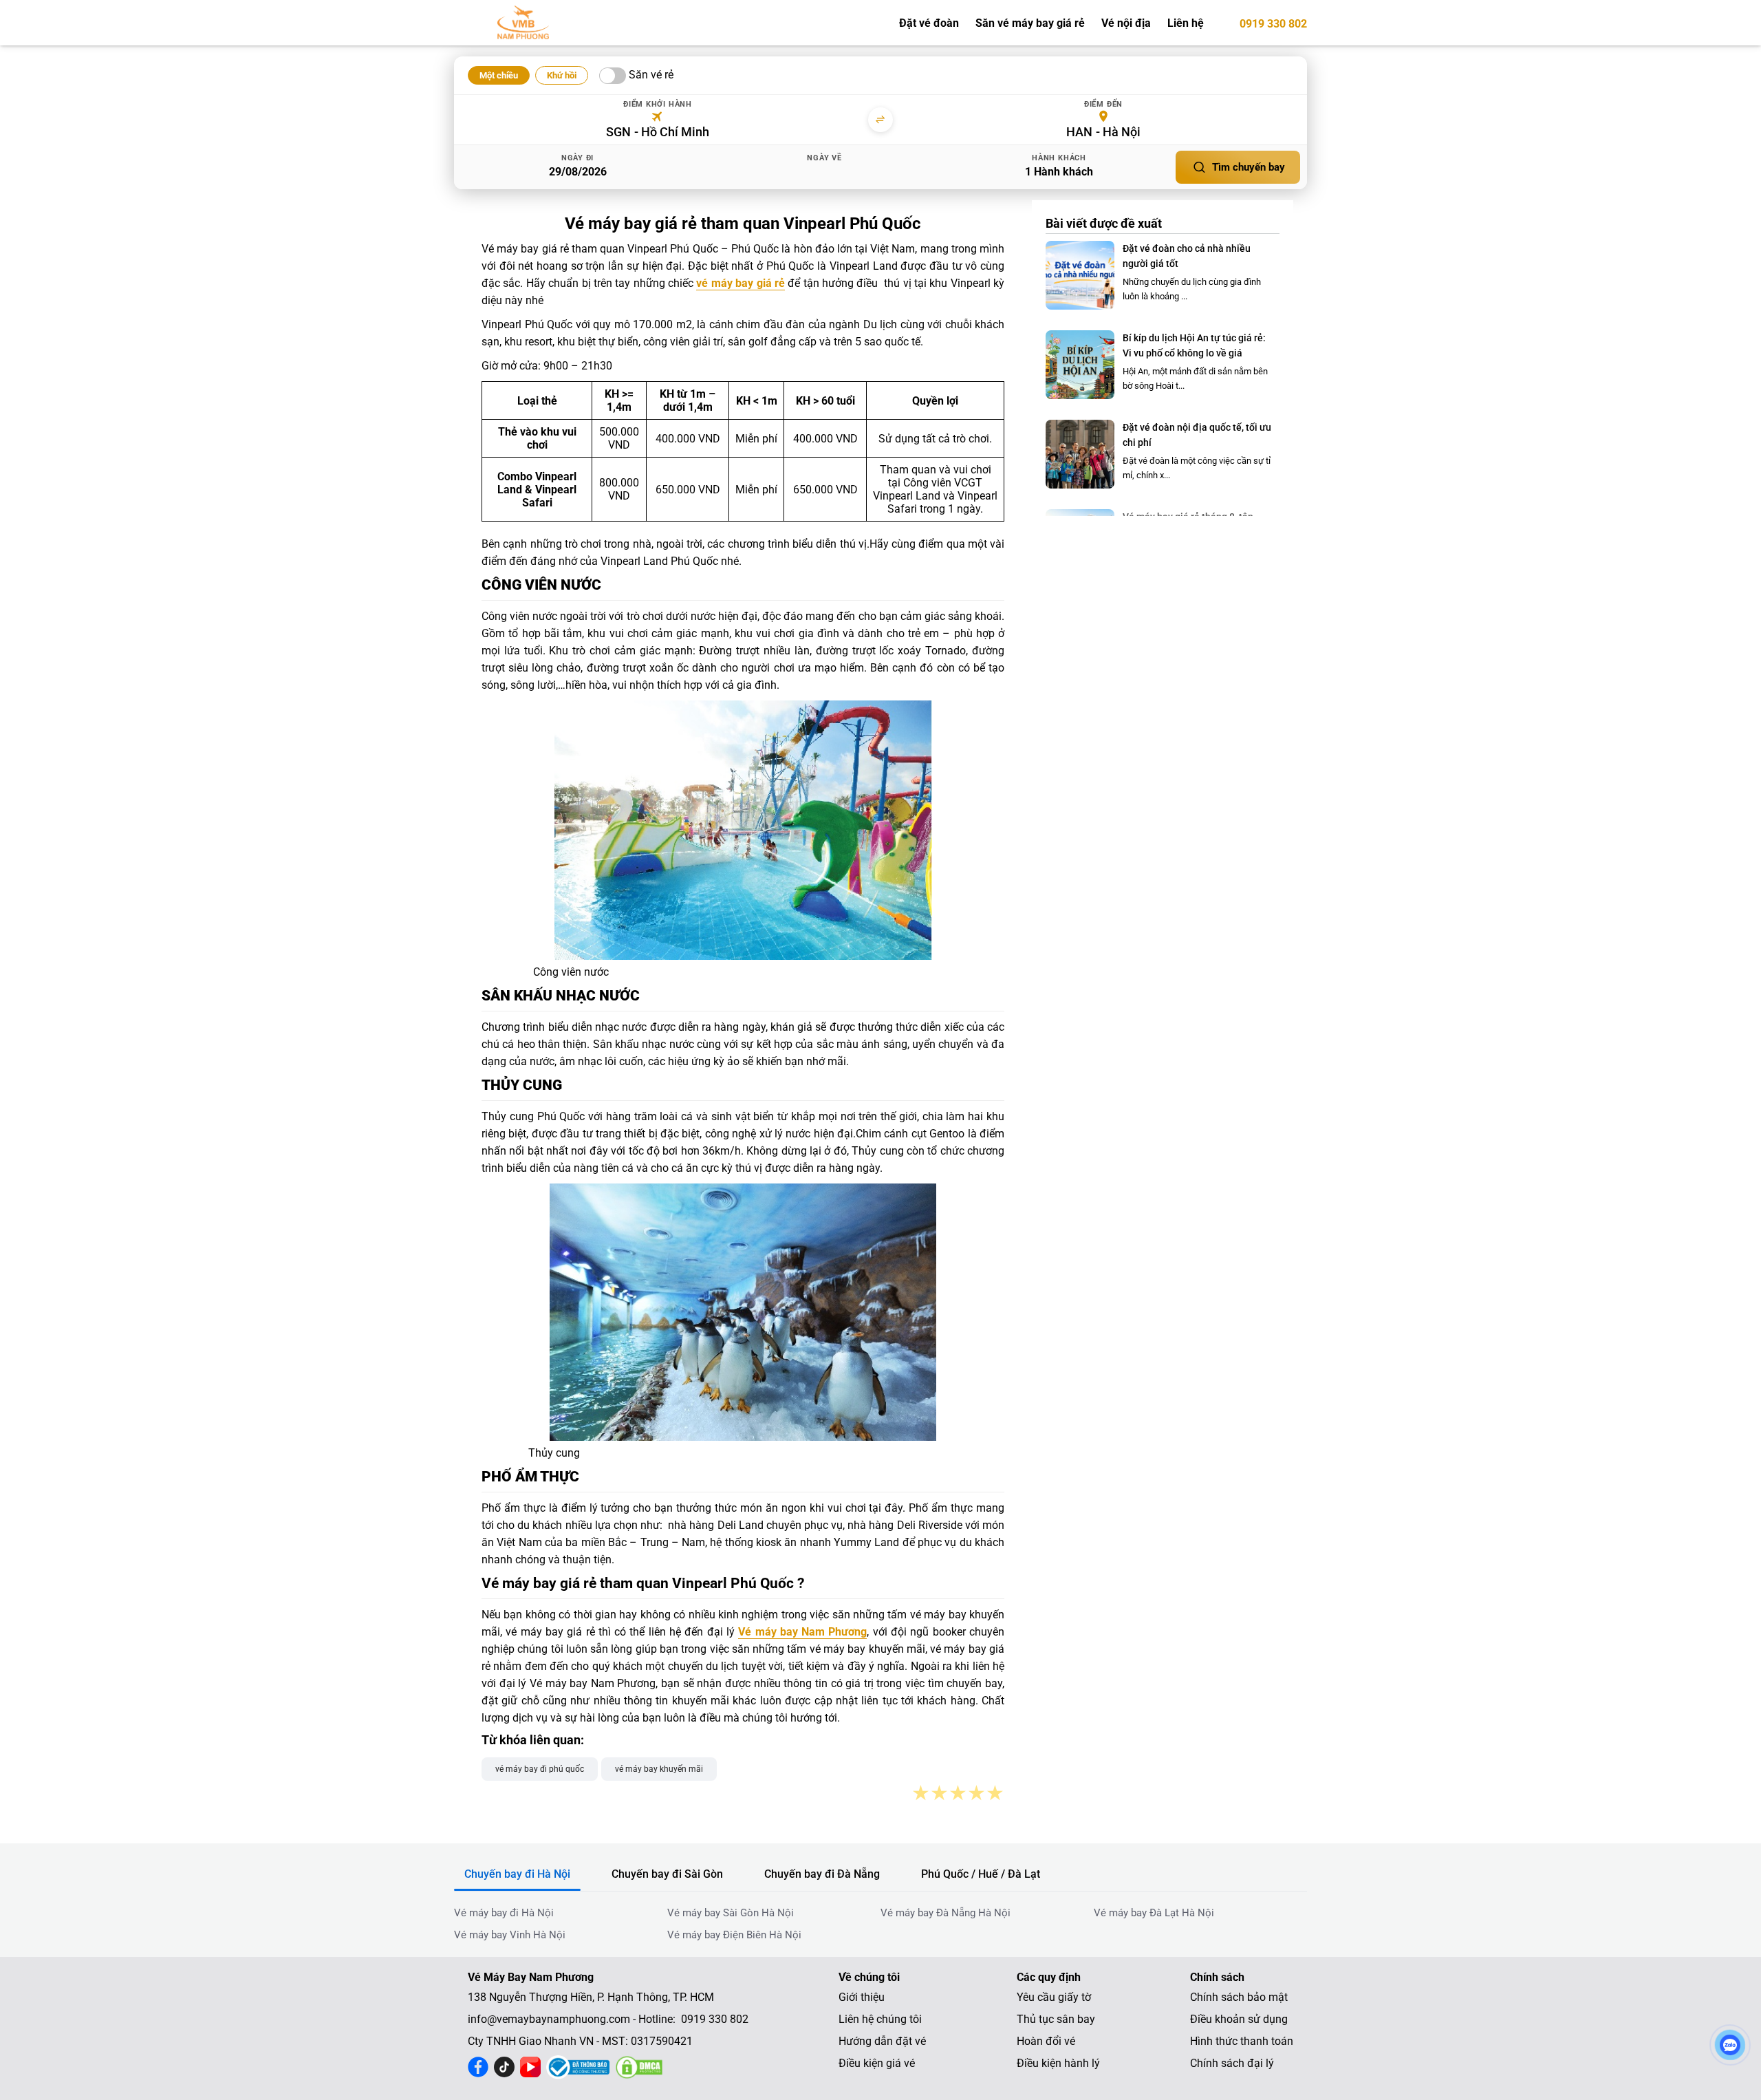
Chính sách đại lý (1232, 2063)
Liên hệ (1186, 23)
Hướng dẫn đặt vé (882, 2041)
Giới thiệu (862, 1997)
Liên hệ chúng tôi (880, 2019)
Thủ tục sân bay (1056, 2019)
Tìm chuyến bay (1249, 167)
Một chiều (499, 75)
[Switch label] (613, 76)
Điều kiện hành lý (1058, 2063)
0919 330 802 (1273, 24)
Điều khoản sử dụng (1239, 2019)
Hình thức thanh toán (1242, 2041)
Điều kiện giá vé (877, 2063)
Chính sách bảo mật (1239, 1997)
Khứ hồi (562, 75)
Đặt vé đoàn (929, 23)
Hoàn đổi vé (1046, 2041)
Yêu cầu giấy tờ (1054, 1997)
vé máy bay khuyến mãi (659, 1769)
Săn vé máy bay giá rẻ (1030, 23)
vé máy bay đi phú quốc (540, 1769)
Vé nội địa (1126, 23)
